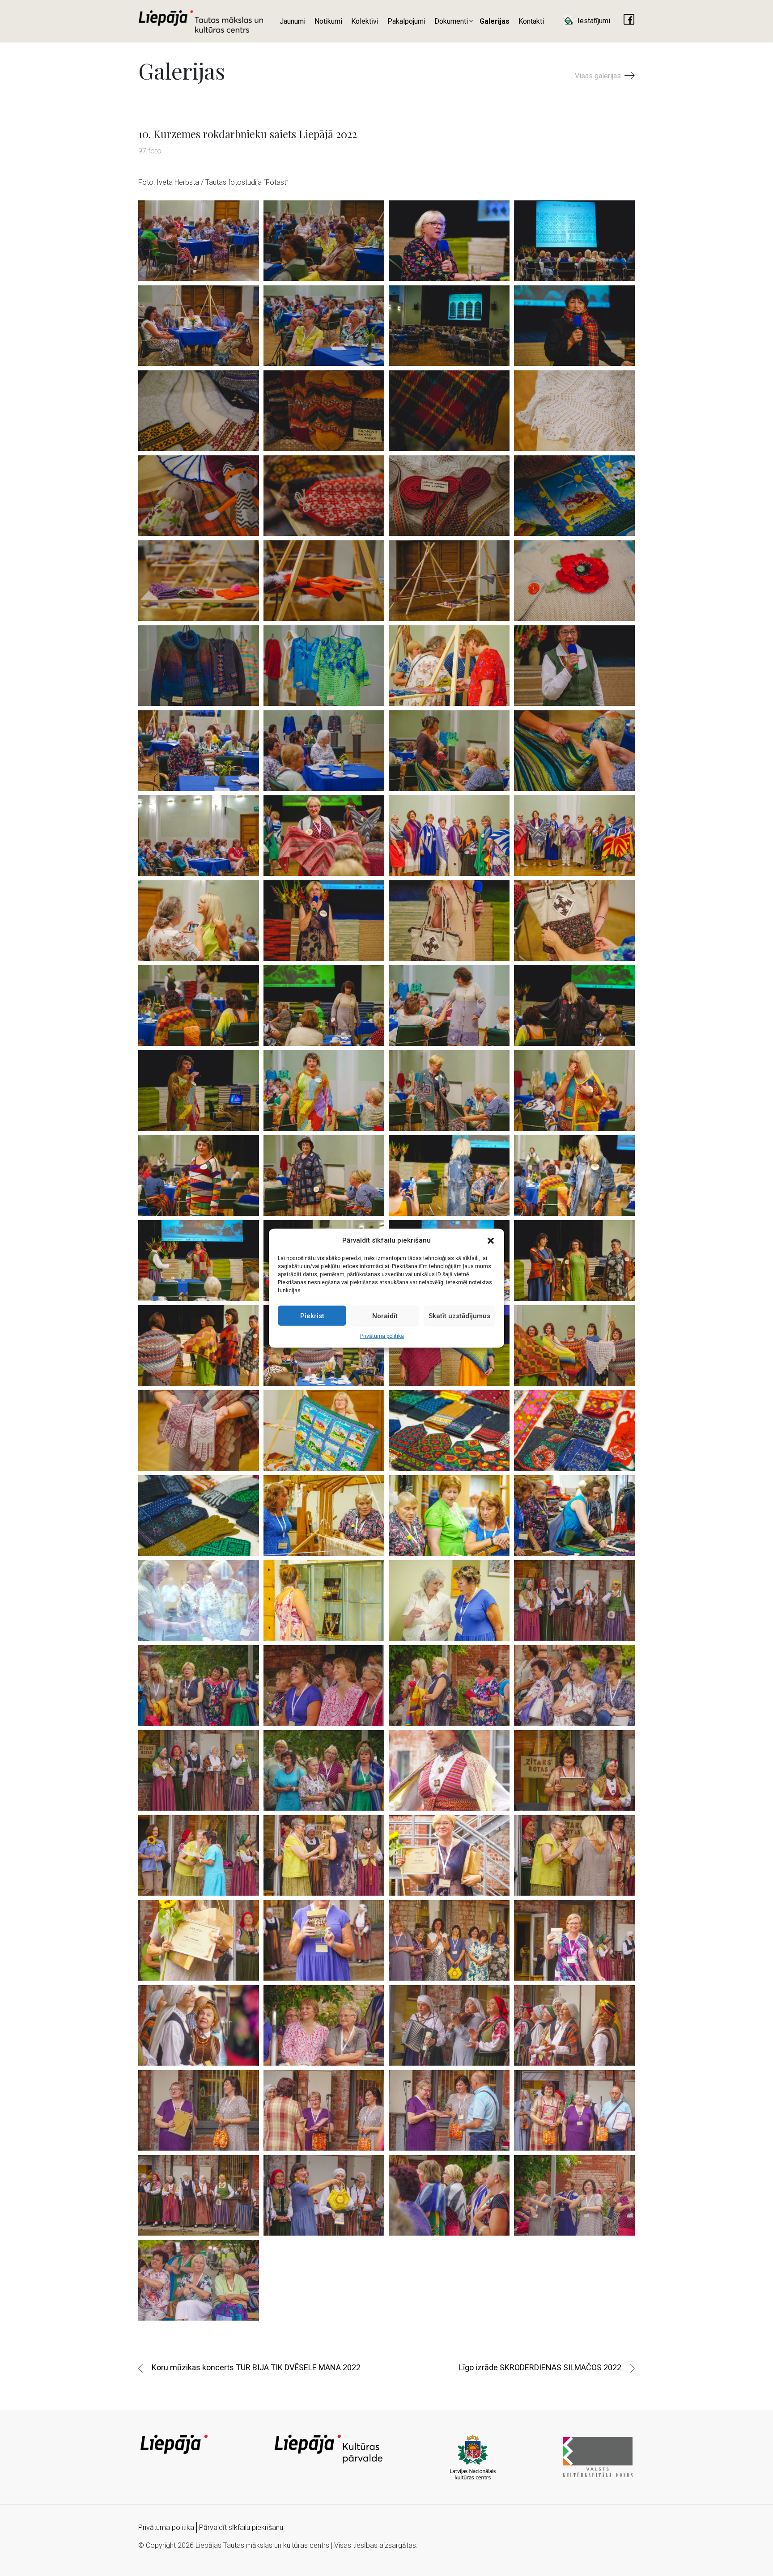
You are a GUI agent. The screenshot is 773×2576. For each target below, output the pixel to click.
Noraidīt (385, 1316)
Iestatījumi (593, 21)
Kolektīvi (365, 21)
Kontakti (531, 21)
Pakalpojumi (406, 21)
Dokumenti (451, 21)
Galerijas (495, 21)
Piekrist (312, 1316)
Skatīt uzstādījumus (459, 1316)
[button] (491, 1240)
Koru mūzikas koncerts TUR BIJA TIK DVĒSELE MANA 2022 (256, 2367)
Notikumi (328, 21)
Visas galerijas (599, 76)
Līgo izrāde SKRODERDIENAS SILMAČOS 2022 (540, 2367)
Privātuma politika (382, 1336)
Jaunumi (293, 21)
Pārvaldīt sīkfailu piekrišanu (241, 2527)
